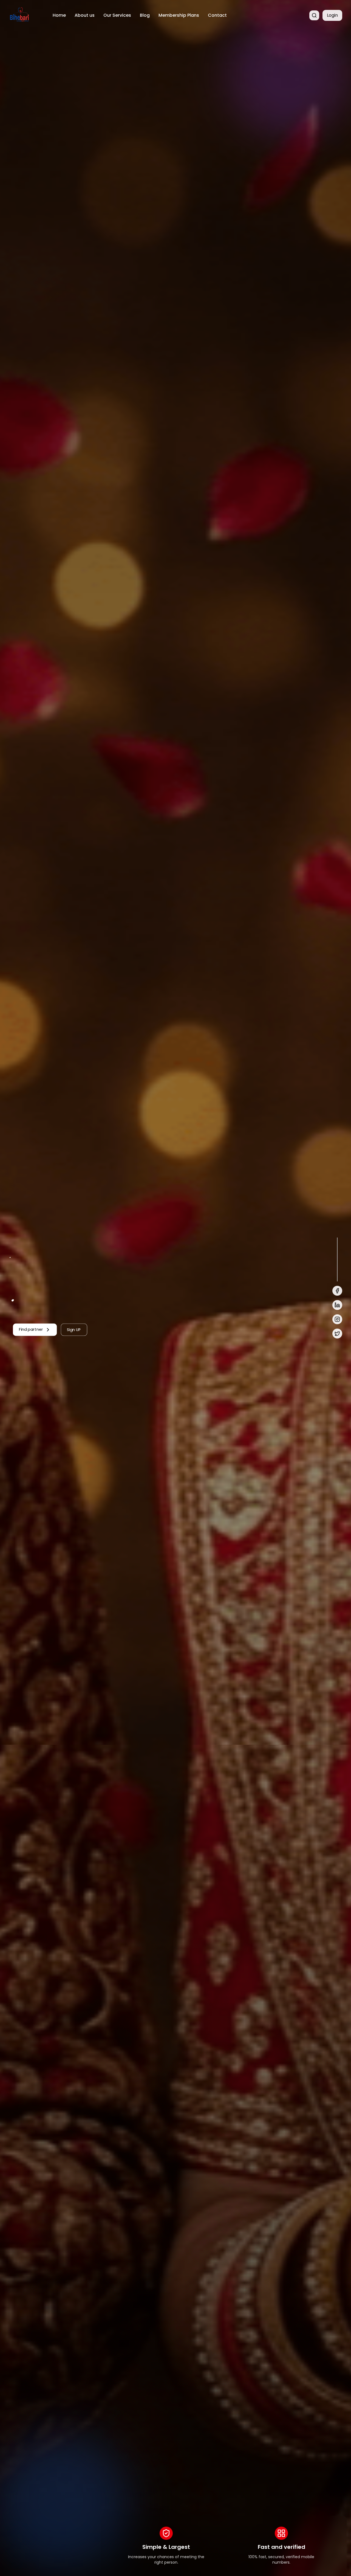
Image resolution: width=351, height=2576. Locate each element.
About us (85, 15)
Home (59, 15)
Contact (217, 15)
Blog (145, 15)
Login (332, 15)
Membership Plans (179, 15)
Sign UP (74, 1329)
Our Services (117, 15)
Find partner (31, 1329)
